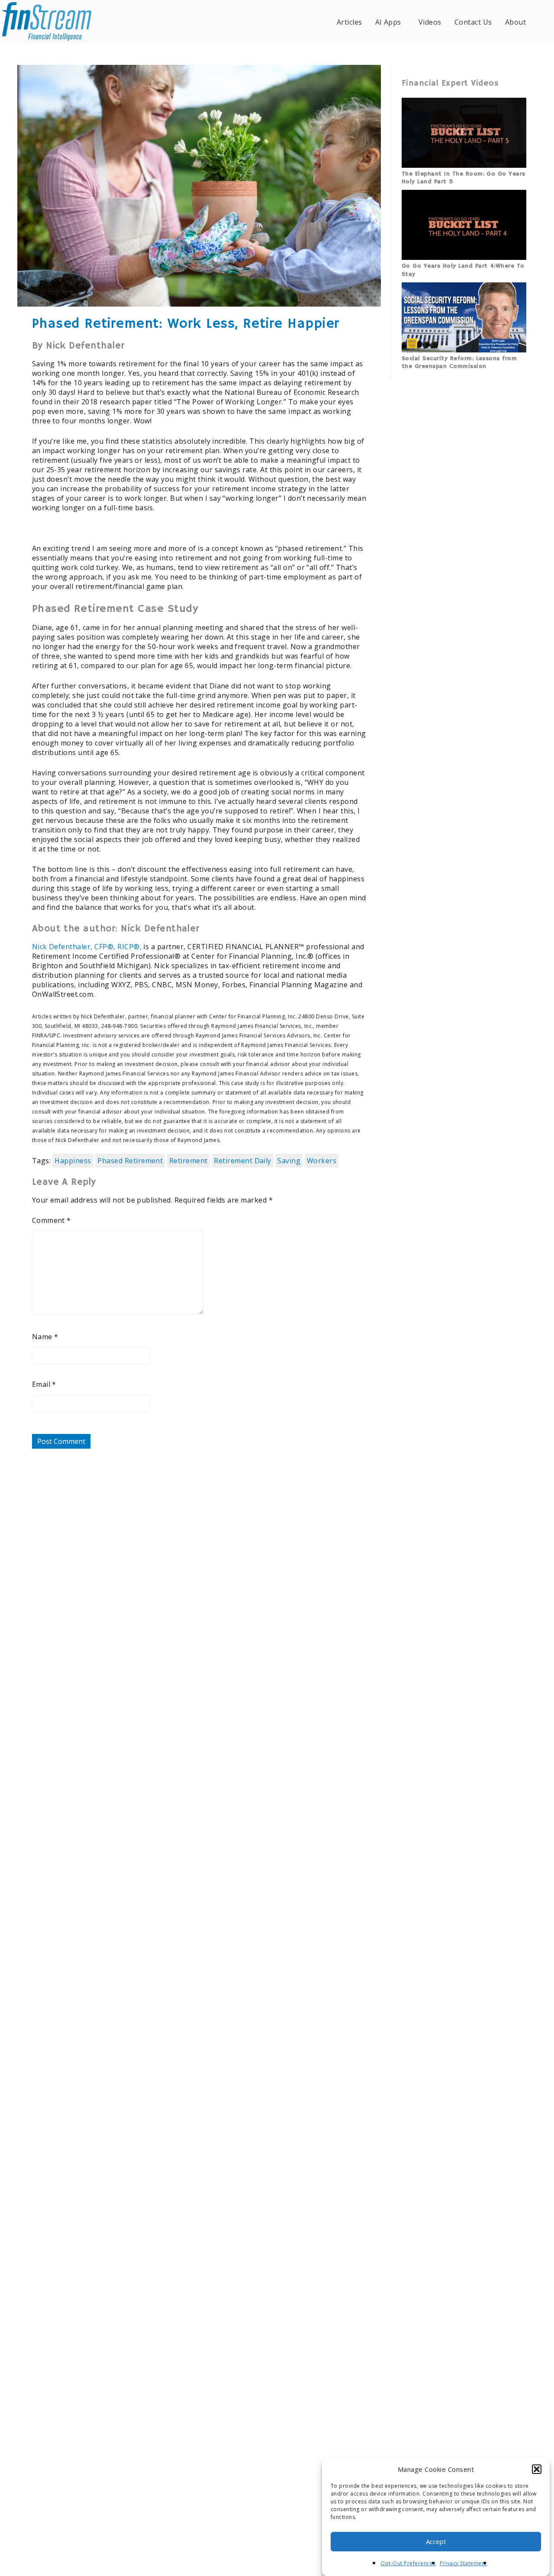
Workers (322, 1161)
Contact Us (473, 22)
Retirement (188, 1161)
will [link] (80, 1093)
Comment (52, 1220)
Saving (289, 1161)
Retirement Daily (243, 1161)
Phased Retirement (130, 1161)
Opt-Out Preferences (408, 2563)
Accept (436, 2542)
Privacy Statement (463, 2563)
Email (44, 1384)
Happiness (73, 1161)
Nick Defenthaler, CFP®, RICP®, (87, 947)
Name (45, 1337)
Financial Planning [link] (260, 956)
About (515, 22)
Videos (430, 22)
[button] (537, 2469)
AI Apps (388, 22)
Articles (349, 22)
